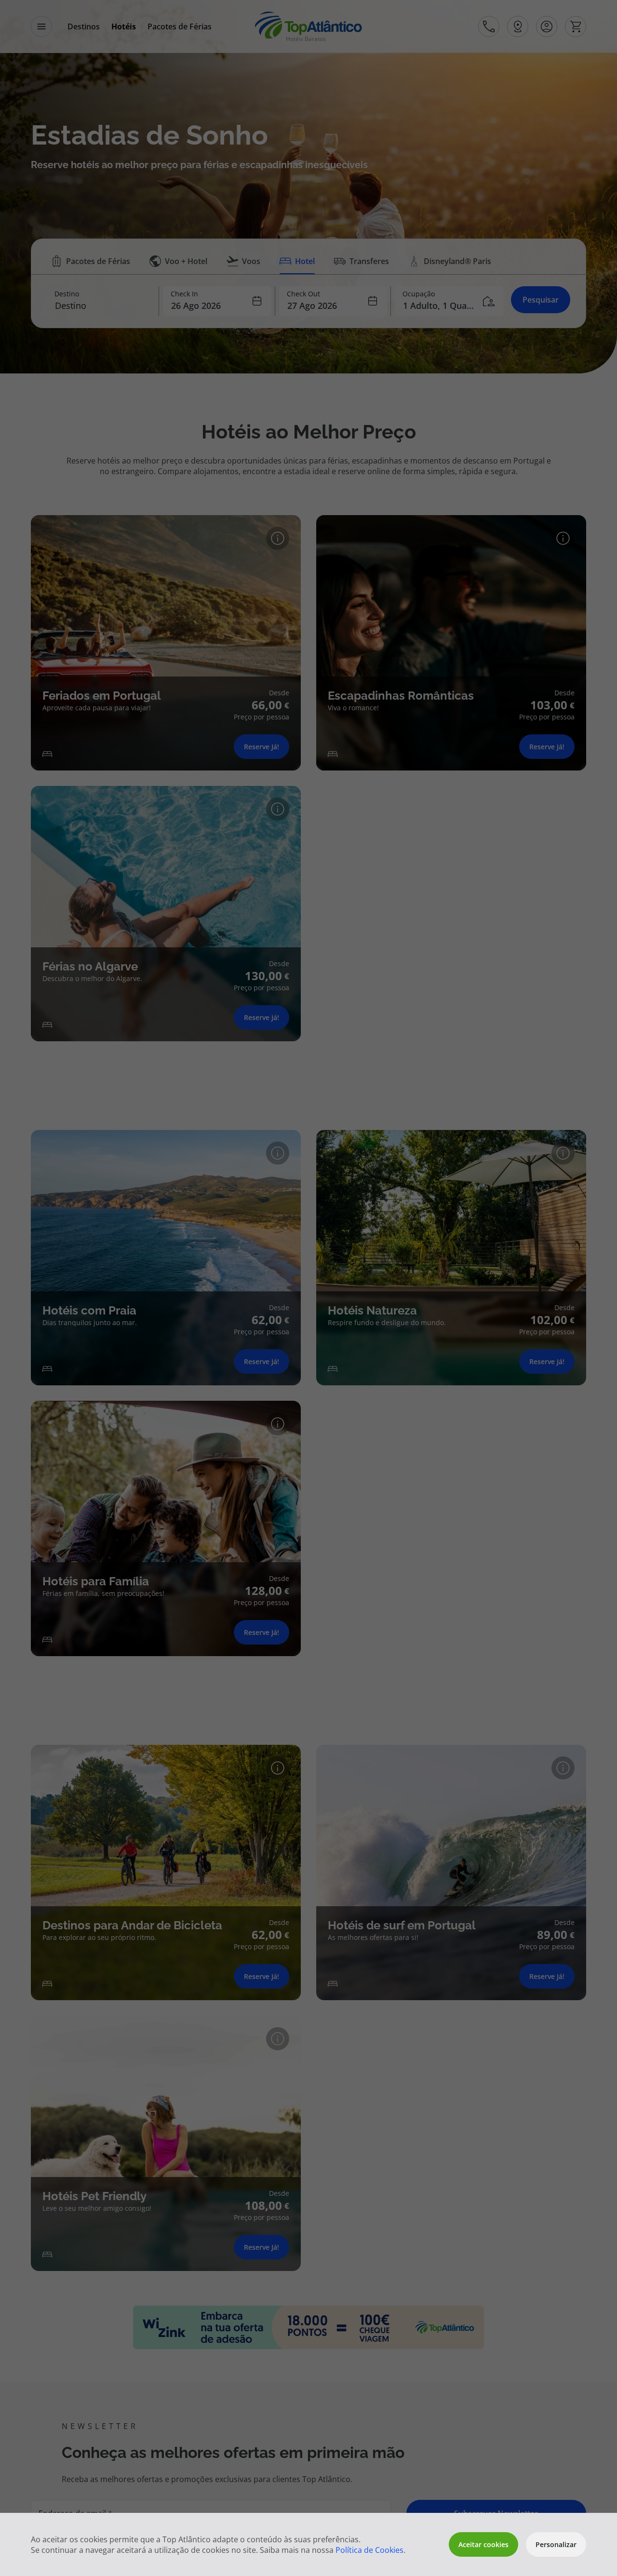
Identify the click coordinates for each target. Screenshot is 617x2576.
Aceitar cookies (483, 2544)
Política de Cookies (369, 2550)
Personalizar (556, 2544)
